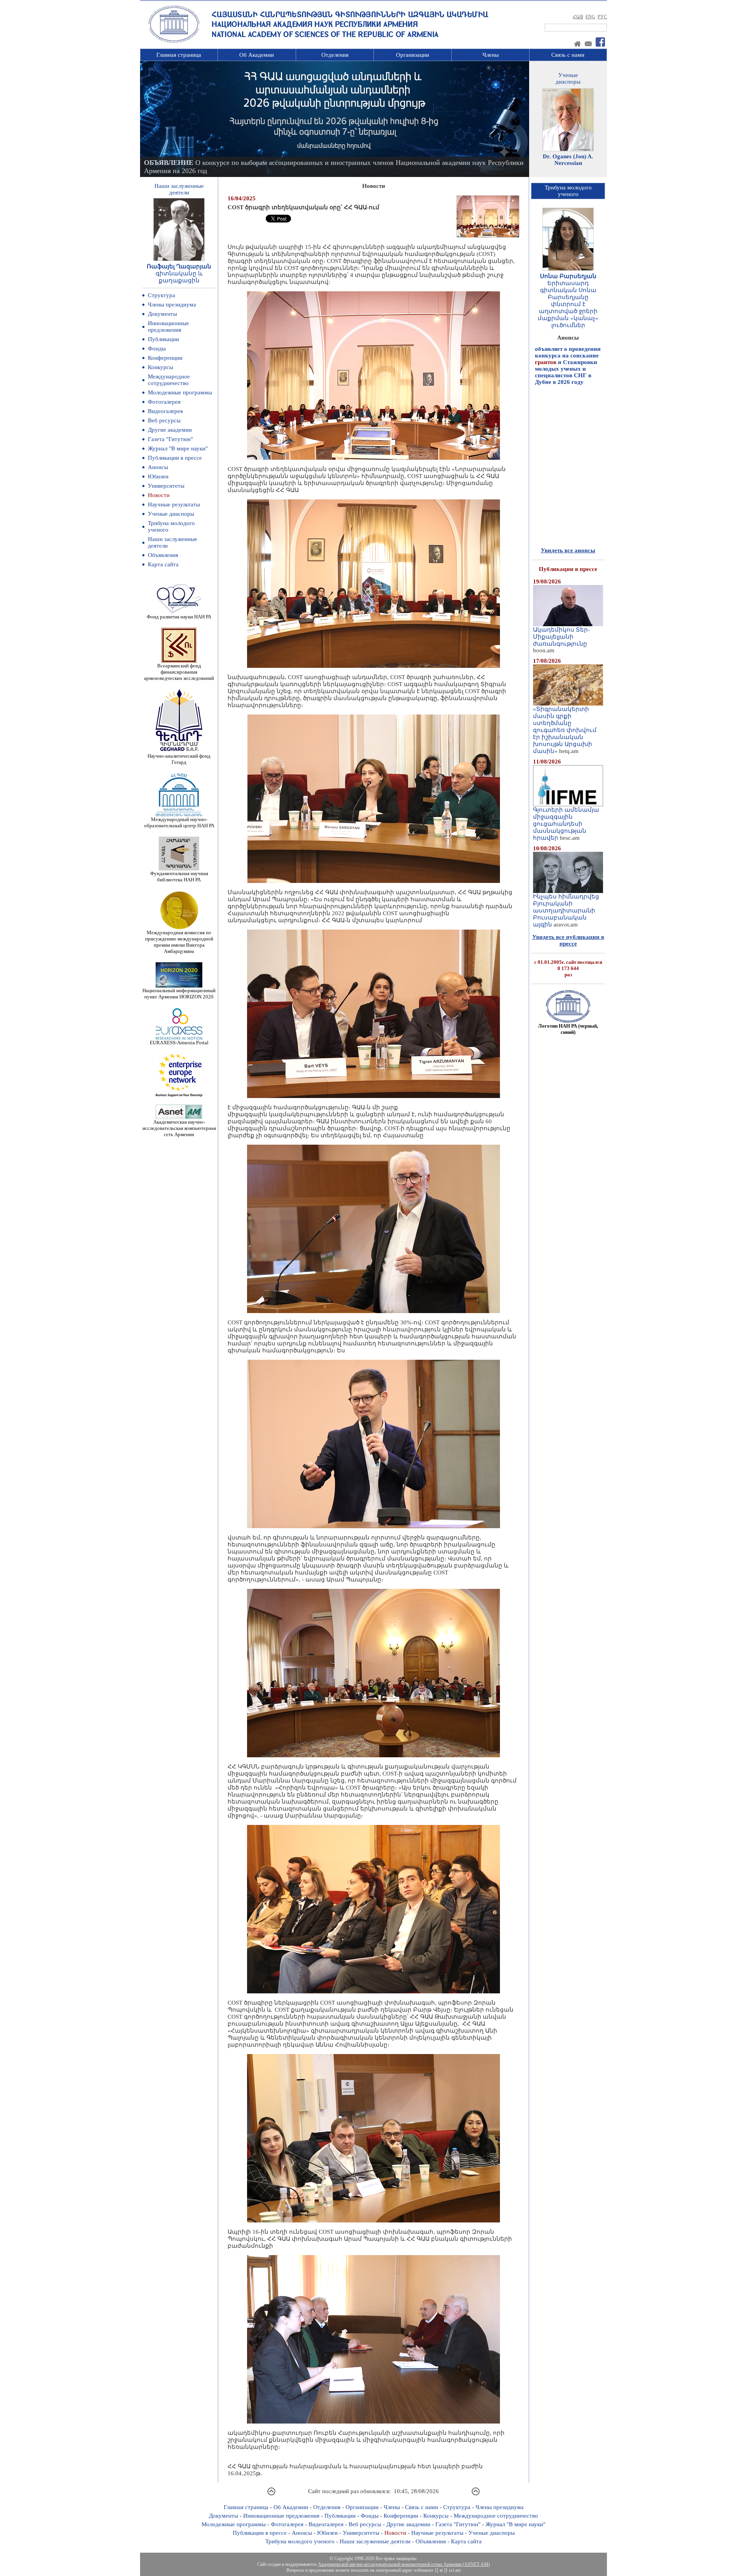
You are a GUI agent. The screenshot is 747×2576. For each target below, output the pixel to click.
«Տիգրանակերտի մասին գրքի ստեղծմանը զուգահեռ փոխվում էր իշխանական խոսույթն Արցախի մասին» (565, 730)
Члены (491, 55)
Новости (159, 495)
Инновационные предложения (168, 327)
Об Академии (257, 55)
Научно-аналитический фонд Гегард (179, 759)
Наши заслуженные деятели (375, 2541)
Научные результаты (174, 504)
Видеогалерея (165, 411)
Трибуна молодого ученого (300, 2541)
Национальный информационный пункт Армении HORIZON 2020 (179, 994)
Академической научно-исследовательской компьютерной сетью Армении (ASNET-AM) (404, 2564)
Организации (413, 55)
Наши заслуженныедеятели (179, 189)
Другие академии (170, 430)
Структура (161, 295)
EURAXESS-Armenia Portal (179, 1043)
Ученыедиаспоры (568, 78)
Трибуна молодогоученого (568, 191)
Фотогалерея (164, 402)
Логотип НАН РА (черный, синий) (568, 1029)
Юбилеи (158, 476)
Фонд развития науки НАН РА (179, 617)
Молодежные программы (180, 392)
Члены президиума (172, 305)
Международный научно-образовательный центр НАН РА (179, 822)
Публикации (163, 339)
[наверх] (271, 2494)
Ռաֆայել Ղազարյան (179, 266)
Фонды (157, 348)
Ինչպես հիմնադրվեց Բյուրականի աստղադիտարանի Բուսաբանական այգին (566, 911)
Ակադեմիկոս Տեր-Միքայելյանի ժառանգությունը (561, 637)
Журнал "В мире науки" (178, 448)
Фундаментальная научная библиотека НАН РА (179, 876)
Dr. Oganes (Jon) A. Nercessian (568, 160)
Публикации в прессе (175, 458)
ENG (590, 17)
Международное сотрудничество (169, 380)
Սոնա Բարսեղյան (568, 276)
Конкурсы (160, 367)
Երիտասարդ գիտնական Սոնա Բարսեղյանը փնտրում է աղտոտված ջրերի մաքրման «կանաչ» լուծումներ (568, 304)
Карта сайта (163, 564)
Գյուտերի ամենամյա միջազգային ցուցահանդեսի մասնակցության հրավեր (566, 824)
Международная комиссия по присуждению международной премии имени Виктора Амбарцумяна (179, 942)
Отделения (335, 55)
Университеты (166, 486)
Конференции (165, 358)
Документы (162, 314)
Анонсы (158, 467)
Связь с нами (568, 55)
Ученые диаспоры (171, 514)
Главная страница (179, 55)
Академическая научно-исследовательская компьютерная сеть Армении (179, 1128)
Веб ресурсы (164, 420)
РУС (602, 17)
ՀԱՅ (578, 17)
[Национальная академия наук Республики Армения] (174, 42)
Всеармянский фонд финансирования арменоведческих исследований (179, 672)
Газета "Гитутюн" (170, 439)
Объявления (163, 555)
